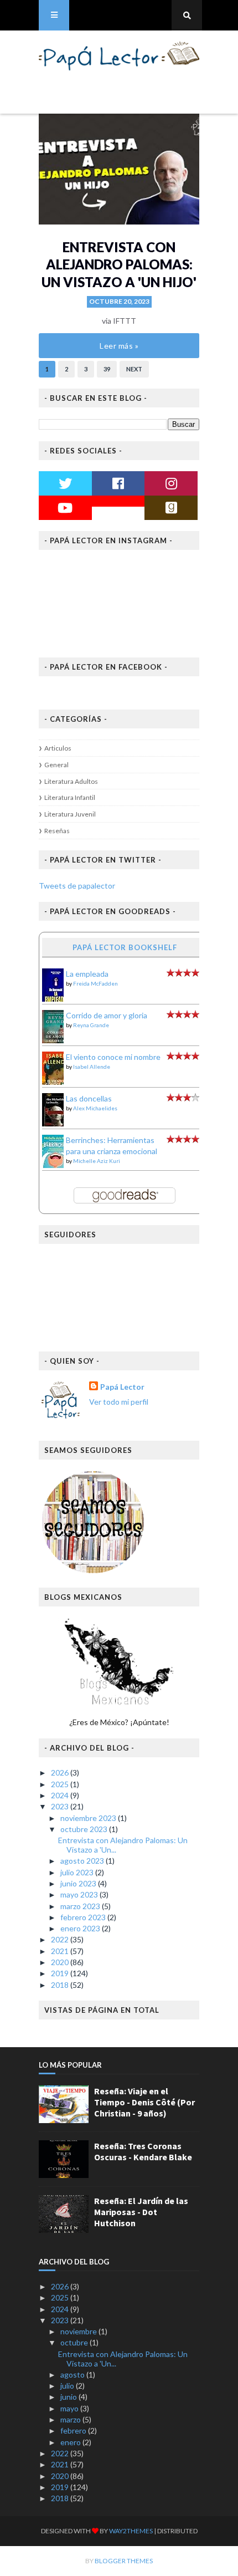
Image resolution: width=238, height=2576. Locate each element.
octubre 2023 (85, 1829)
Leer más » (119, 346)
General (56, 765)
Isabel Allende (92, 1067)
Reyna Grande (91, 1025)
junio (69, 2397)
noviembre (79, 2331)
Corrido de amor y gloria (107, 1015)
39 (107, 369)
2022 (61, 1939)
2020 (61, 1962)
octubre (75, 2342)
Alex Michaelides (95, 1108)
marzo (71, 2419)
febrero (74, 2430)
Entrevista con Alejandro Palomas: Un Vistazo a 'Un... (123, 1845)
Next (134, 369)
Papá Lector (122, 1387)
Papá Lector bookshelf (125, 947)
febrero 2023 (84, 1917)
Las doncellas (89, 1098)
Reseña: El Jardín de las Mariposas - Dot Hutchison (141, 2212)
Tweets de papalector (77, 886)
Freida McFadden (95, 983)
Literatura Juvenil (70, 814)
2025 (61, 1784)
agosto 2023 (83, 1861)
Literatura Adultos (71, 781)
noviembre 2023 (89, 1818)
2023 (61, 1806)
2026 (61, 1772)
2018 (61, 1985)
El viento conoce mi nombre (113, 1057)
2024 (61, 1795)
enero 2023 (81, 1928)
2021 (61, 1951)
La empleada (87, 974)
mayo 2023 (80, 1894)
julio (68, 2386)
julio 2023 (78, 1872)
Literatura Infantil (70, 797)
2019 (61, 1973)
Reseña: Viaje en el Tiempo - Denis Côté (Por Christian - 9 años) (144, 2102)
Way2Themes (131, 2531)
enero (71, 2442)
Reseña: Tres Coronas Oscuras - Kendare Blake (143, 2151)
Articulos (58, 748)
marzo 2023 (81, 1906)
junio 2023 (79, 1883)
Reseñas (57, 831)
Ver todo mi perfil (119, 1402)
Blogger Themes (124, 2561)
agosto (73, 2374)
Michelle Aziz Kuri (97, 1161)
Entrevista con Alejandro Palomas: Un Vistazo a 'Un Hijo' (119, 264)
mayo (70, 2408)
